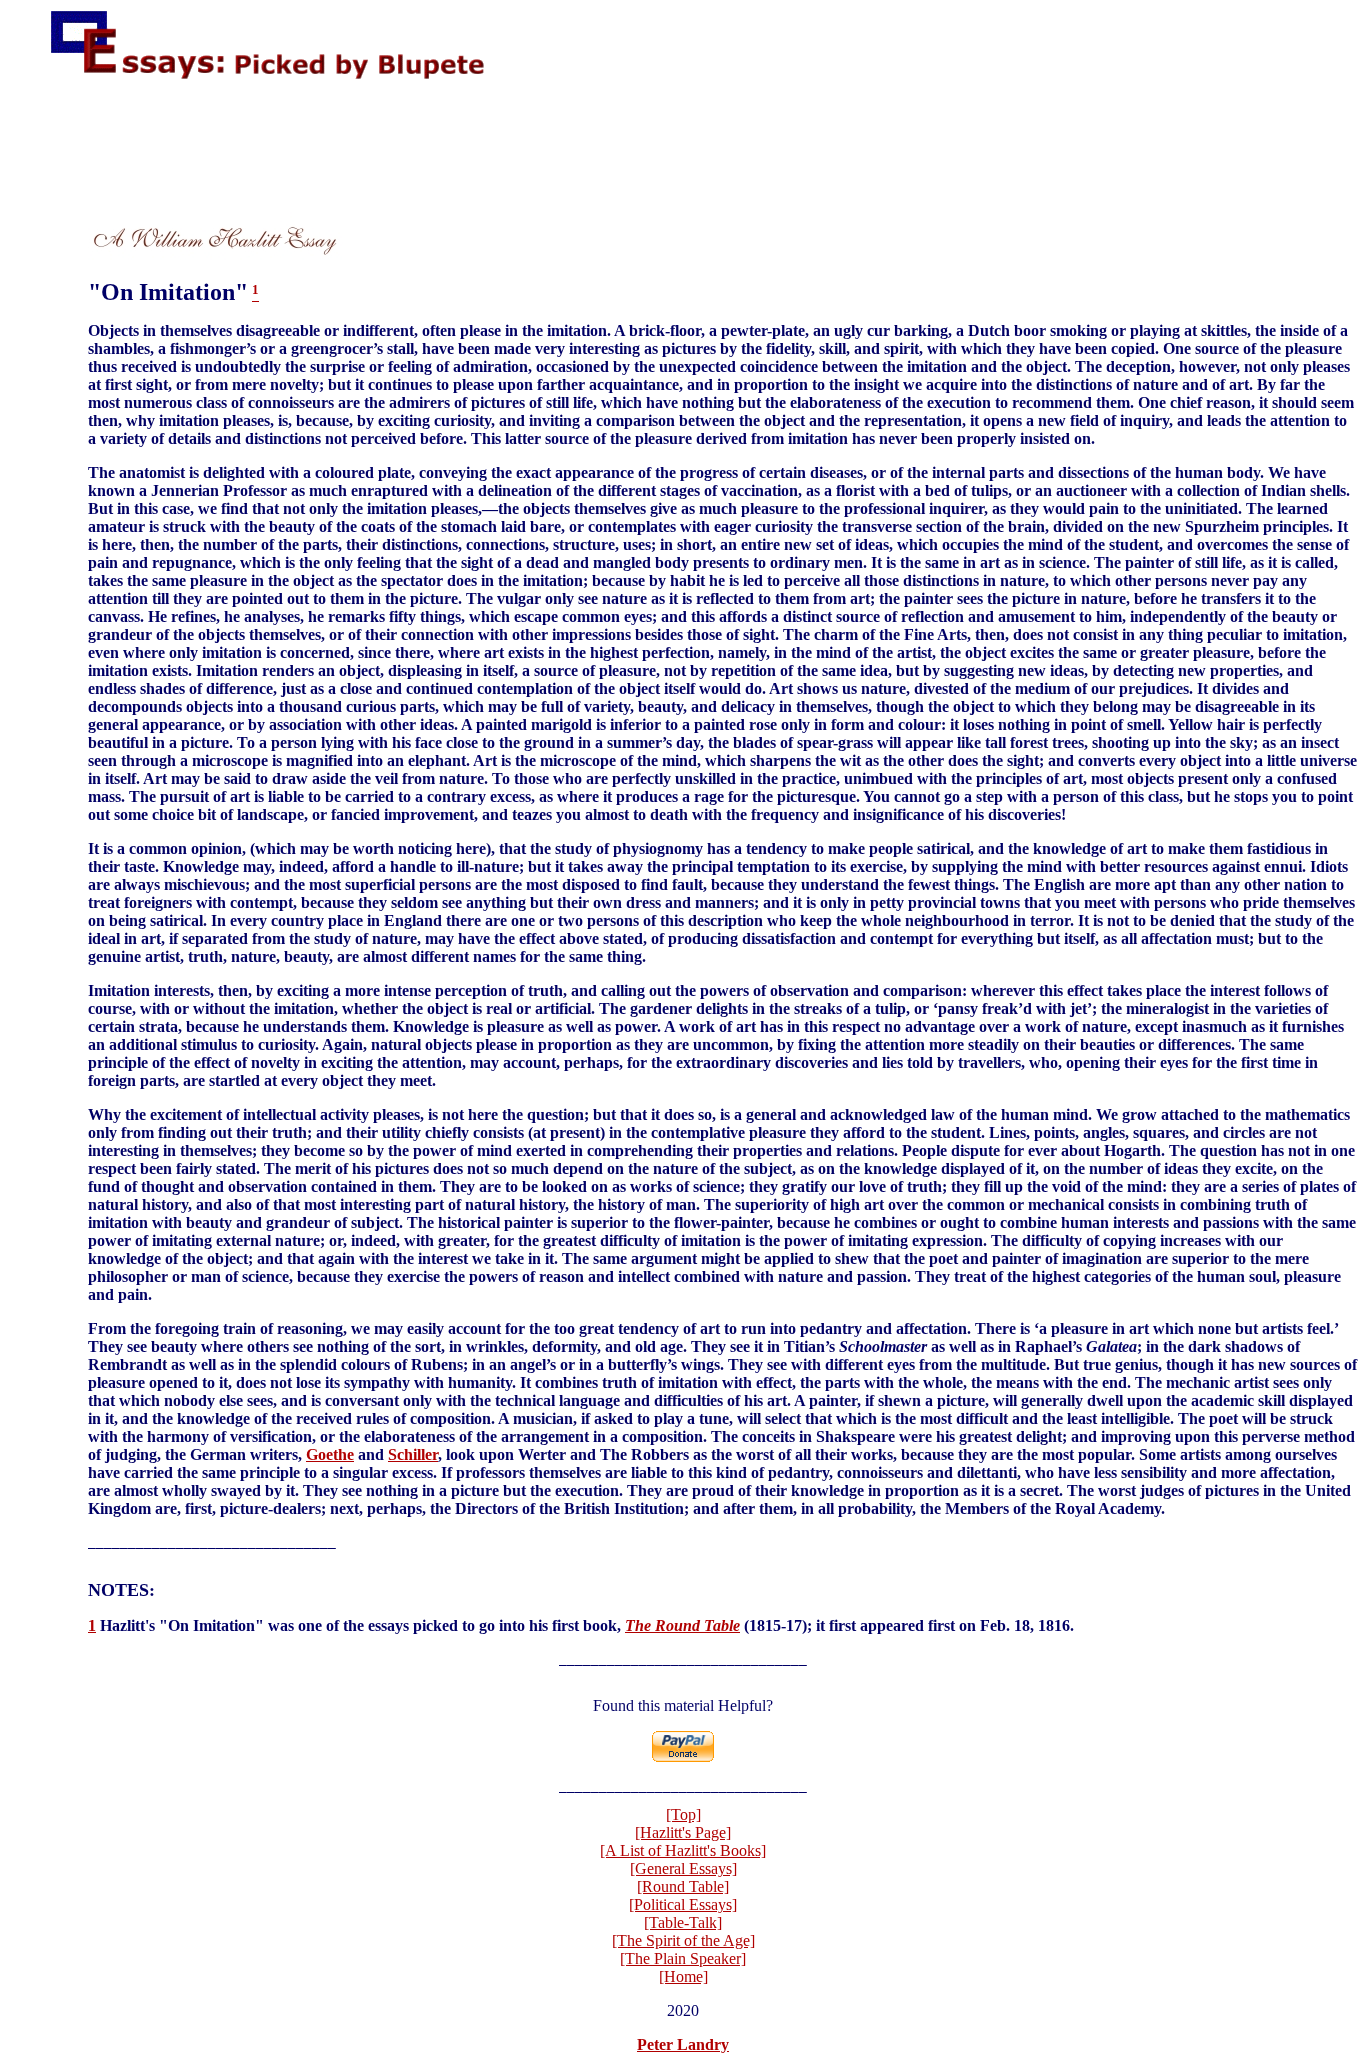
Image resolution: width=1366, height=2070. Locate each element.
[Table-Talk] (683, 1922)
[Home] (683, 1976)
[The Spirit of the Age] (683, 1940)
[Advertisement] (415, 148)
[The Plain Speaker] (683, 1958)
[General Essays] (683, 1868)
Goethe (330, 1454)
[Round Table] (683, 1886)
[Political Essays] (683, 1904)
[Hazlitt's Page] (683, 1832)
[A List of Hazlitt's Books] (683, 1850)
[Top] (683, 1814)
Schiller (413, 1454)
